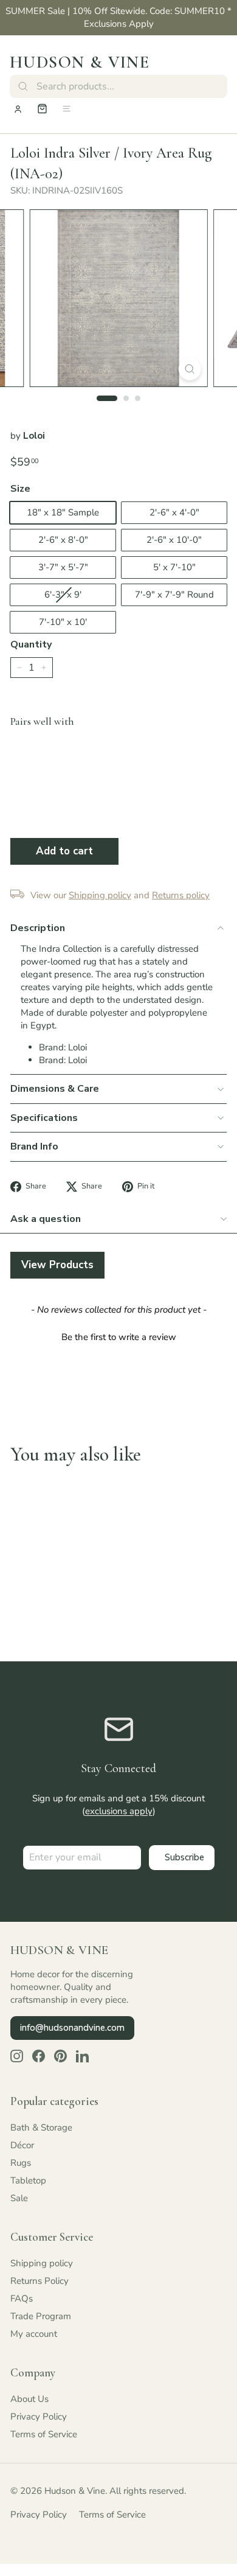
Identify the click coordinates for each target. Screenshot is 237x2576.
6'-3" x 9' (63, 595)
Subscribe (184, 1857)
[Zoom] (189, 369)
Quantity (31, 644)
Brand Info (34, 1147)
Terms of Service (44, 2434)
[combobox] (118, 86)
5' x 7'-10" (174, 567)
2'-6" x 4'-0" (174, 512)
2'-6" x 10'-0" (174, 540)
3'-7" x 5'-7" (63, 567)
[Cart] (42, 109)
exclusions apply (119, 1811)
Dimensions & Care (55, 1089)
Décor (22, 2145)
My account (34, 2334)
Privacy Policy (39, 2417)
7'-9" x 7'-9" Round (174, 595)
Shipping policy (42, 2263)
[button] (118, 1336)
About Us (29, 2399)
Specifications (44, 1118)
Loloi (34, 436)
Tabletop (28, 2180)
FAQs (22, 2299)
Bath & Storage (41, 2127)
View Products (57, 1265)
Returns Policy (39, 2281)
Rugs (21, 2163)
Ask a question (46, 1219)
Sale (19, 2198)
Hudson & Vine (80, 62)
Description (38, 928)
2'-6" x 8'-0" (63, 540)
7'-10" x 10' (63, 622)
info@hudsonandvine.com (72, 2028)
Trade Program (41, 2316)
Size (20, 489)
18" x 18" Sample (63, 512)
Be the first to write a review (119, 1337)
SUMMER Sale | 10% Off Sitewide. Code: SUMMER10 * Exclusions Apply (118, 17)
